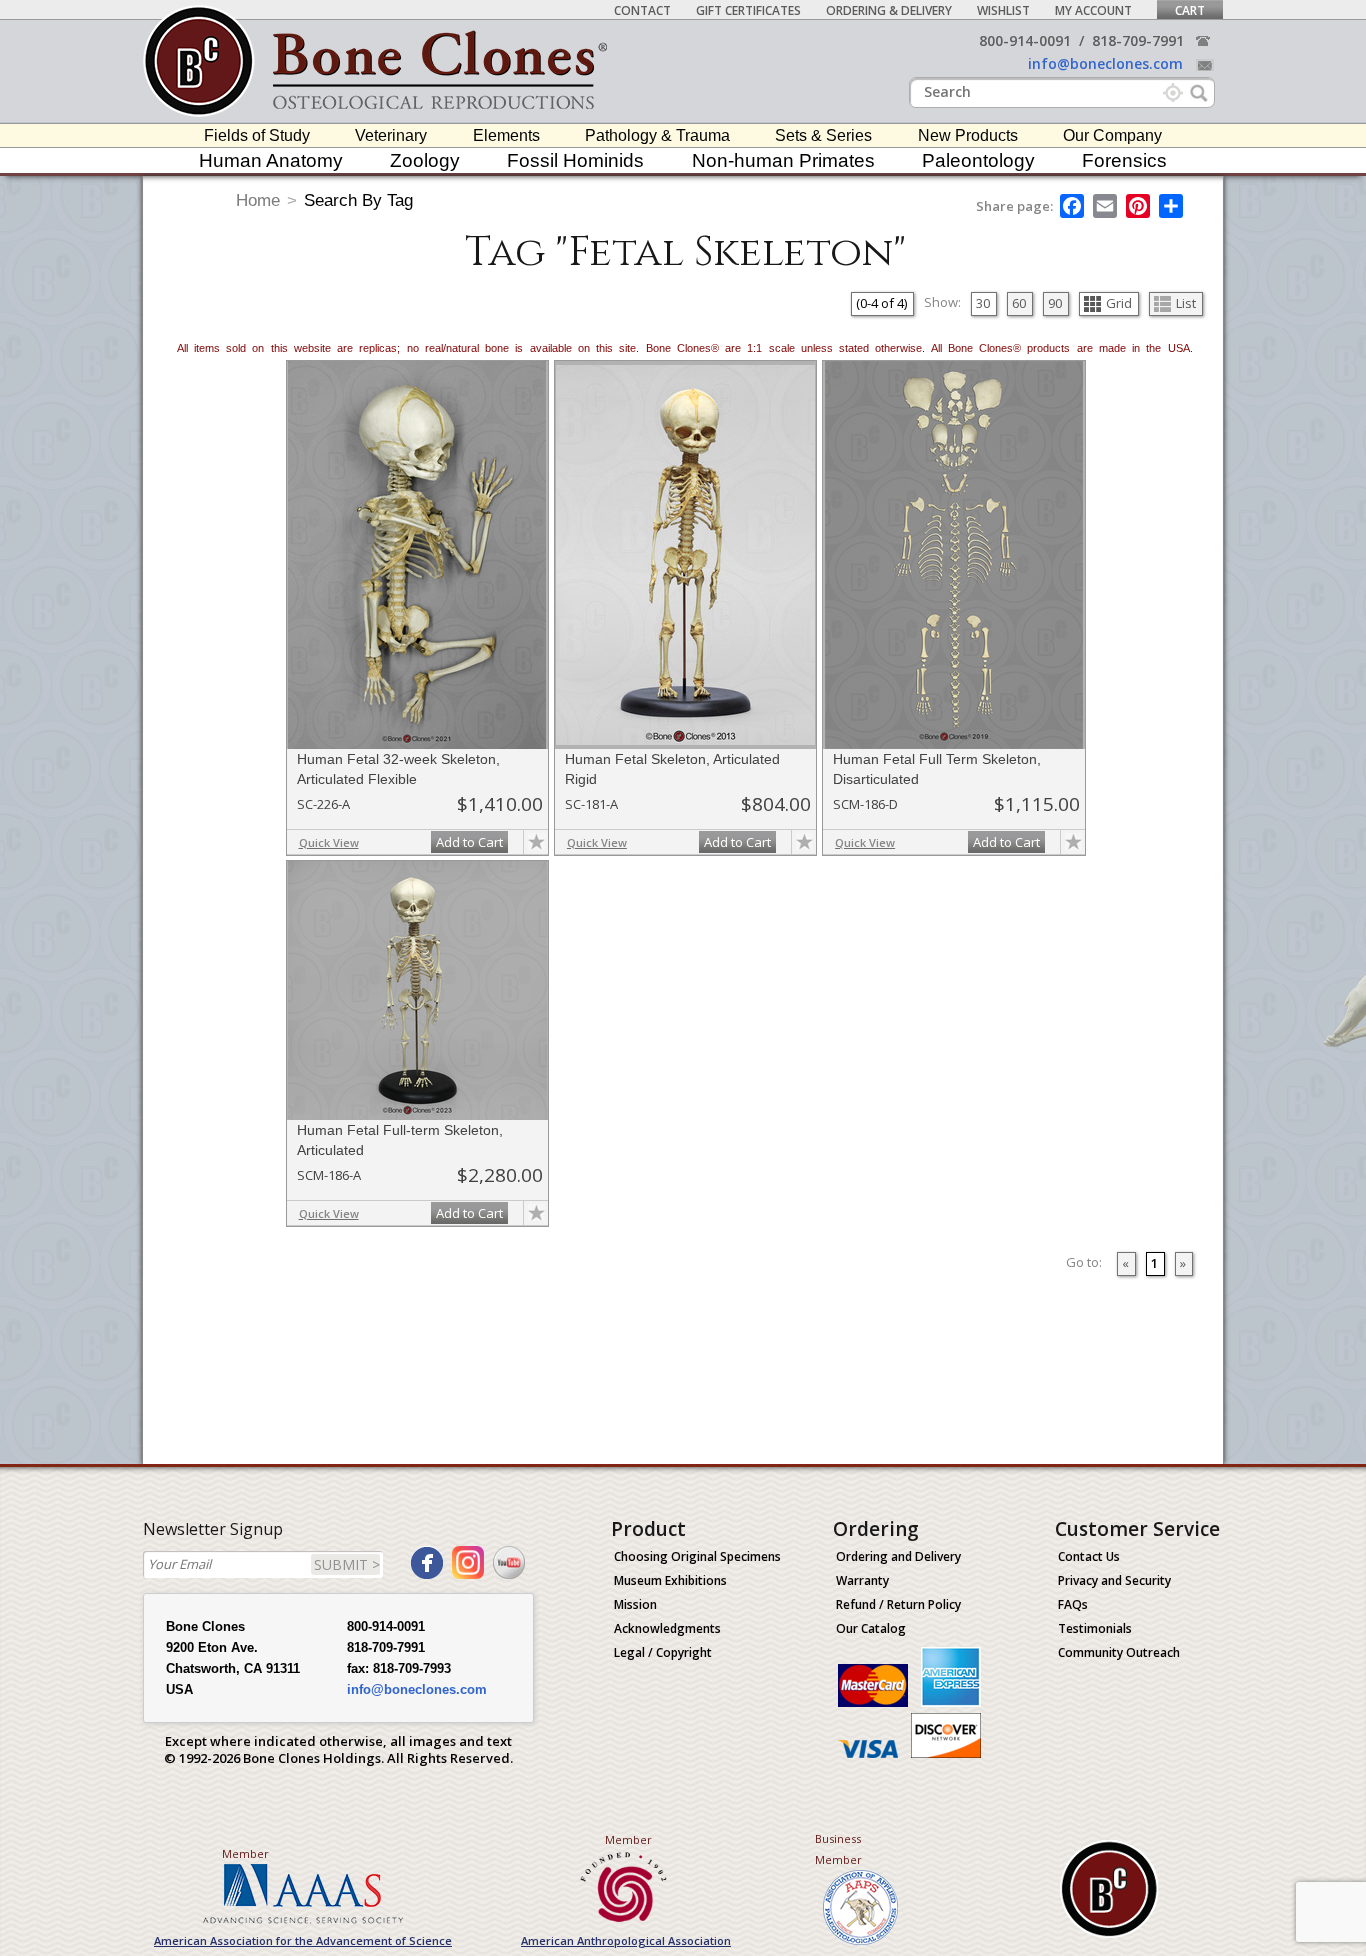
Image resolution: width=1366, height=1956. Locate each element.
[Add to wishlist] (536, 842)
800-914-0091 (1025, 40)
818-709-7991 (1138, 40)
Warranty (862, 1580)
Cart (1190, 10)
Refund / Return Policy (898, 1604)
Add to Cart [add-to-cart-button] (469, 842)
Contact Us (1089, 1556)
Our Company (1112, 135)
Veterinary (391, 135)
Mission (635, 1604)
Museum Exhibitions (670, 1580)
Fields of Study (257, 135)
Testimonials (1095, 1628)
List (1186, 303)
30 (983, 303)
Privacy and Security (1114, 1580)
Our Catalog (871, 1628)
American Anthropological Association (626, 1940)
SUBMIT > (347, 1564)
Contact (642, 10)
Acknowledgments (667, 1628)
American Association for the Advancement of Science (303, 1940)
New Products (968, 135)
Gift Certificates (748, 10)
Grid (1119, 303)
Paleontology (978, 160)
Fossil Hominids (575, 160)
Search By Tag (358, 200)
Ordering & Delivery (889, 10)
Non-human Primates (783, 160)
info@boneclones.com (1105, 63)
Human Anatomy (271, 160)
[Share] (1172, 206)
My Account (1093, 10)
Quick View (329, 842)
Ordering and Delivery (898, 1556)
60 (1019, 303)
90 (1055, 303)
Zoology (425, 160)
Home (258, 200)
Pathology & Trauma (657, 135)
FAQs (1073, 1604)
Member (245, 1853)
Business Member (838, 1849)
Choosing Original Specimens (697, 1556)
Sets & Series (823, 135)
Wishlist (1003, 10)
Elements (506, 135)
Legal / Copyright (663, 1652)
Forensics (1124, 160)
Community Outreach (1119, 1652)
